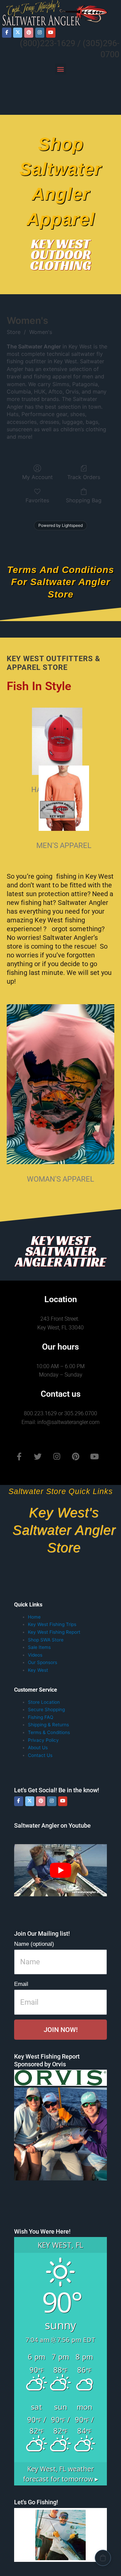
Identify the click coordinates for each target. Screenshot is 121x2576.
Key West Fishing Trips (52, 1624)
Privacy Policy (43, 1740)
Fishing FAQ (41, 1717)
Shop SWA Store (46, 1640)
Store (14, 332)
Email (21, 1984)
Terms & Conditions (49, 1732)
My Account (37, 477)
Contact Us (40, 1755)
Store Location (44, 1702)
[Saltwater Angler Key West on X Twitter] (18, 32)
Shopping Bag (84, 500)
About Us (38, 1748)
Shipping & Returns (48, 1725)
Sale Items (39, 1647)
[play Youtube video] (61, 1870)
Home (34, 1617)
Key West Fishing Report (54, 1632)
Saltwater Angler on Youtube (52, 1825)
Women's (41, 332)
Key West (38, 1670)
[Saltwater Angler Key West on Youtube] (51, 32)
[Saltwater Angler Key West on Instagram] (40, 32)
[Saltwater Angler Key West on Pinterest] (29, 32)
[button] (61, 69)
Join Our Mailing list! (42, 1934)
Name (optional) (34, 1944)
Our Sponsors (43, 1662)
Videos (35, 1655)
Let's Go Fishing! (36, 2502)
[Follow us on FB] (7, 32)
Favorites (37, 500)
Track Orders (84, 477)
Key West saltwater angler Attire (61, 1251)
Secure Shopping (46, 1709)
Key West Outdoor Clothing (61, 255)
